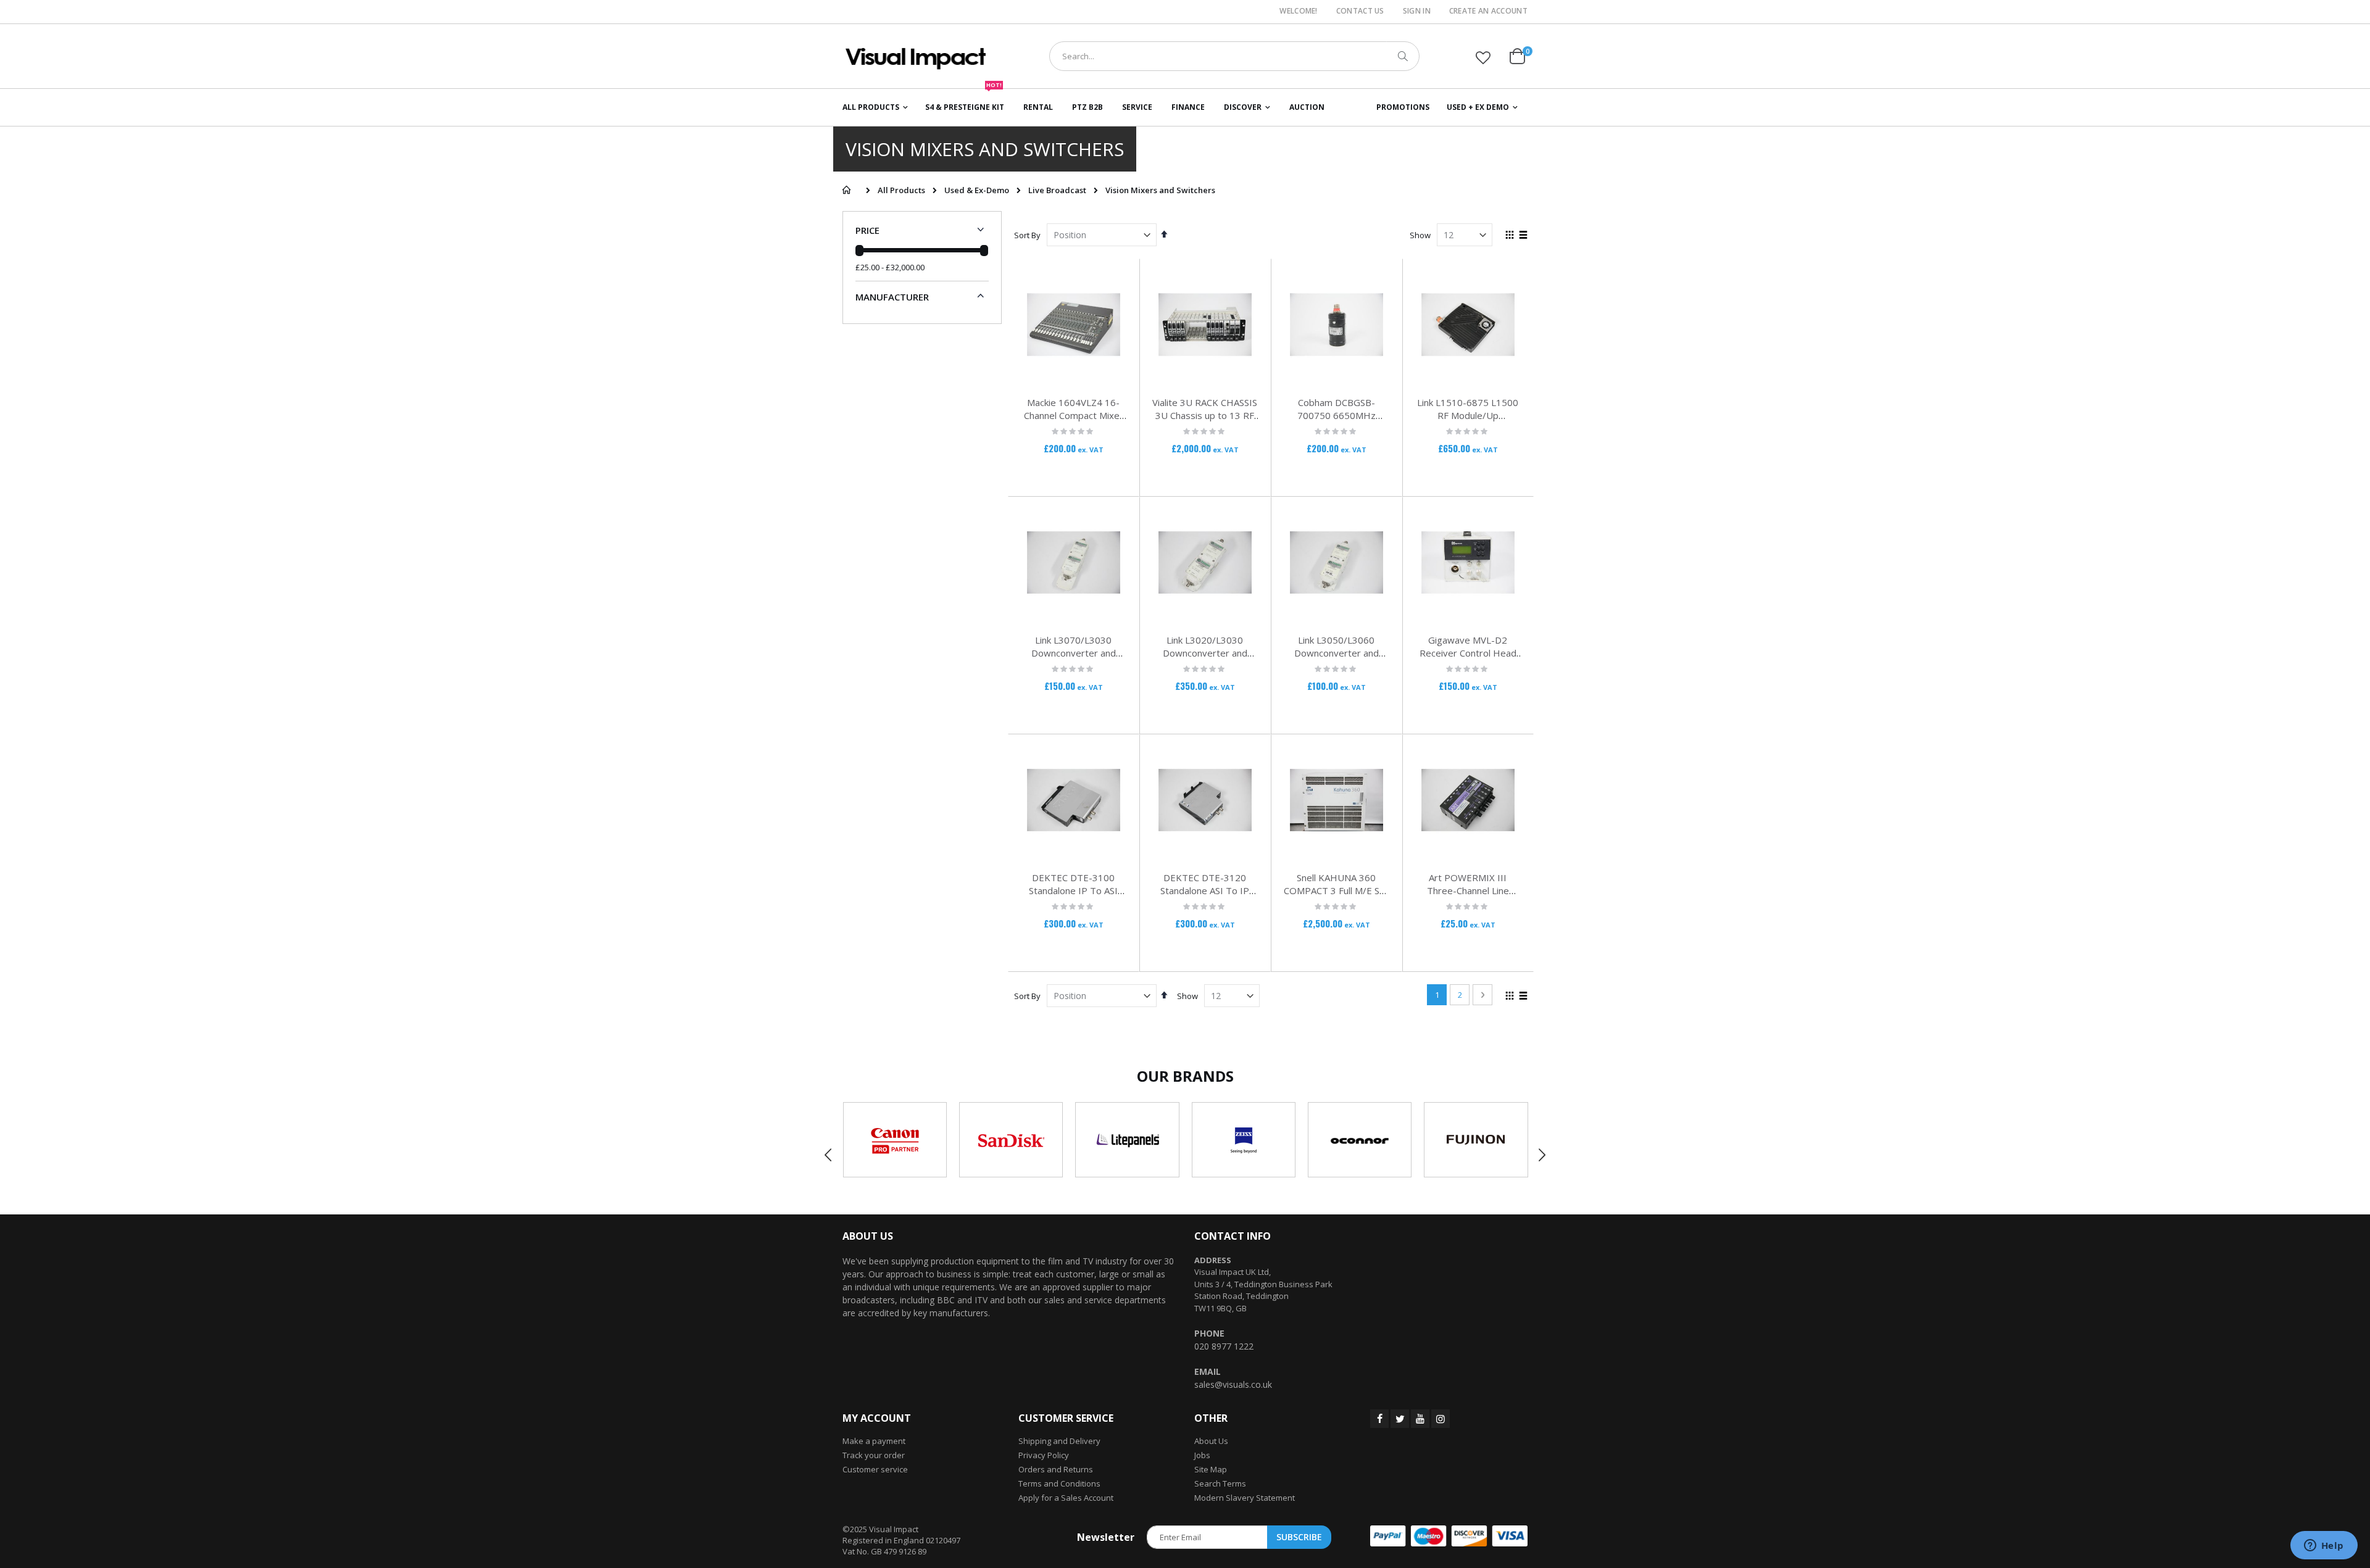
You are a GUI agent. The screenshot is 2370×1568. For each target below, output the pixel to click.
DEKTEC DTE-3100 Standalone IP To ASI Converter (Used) (1073, 890)
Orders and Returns (1056, 1469)
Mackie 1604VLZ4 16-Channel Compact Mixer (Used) (1074, 415)
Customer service (875, 1469)
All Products (901, 190)
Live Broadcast (1057, 190)
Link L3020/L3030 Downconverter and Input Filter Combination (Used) (1205, 659)
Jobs (1202, 1455)
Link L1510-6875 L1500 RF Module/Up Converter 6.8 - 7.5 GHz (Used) (1468, 422)
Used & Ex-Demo (977, 190)
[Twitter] (1400, 1419)
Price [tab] (867, 230)
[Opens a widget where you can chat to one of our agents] (2324, 1546)
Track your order (874, 1455)
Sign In (1417, 11)
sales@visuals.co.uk (1233, 1384)
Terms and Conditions (1059, 1483)
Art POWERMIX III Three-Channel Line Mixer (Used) (1468, 890)
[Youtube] (1420, 1419)
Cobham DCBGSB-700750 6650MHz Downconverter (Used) (1337, 415)
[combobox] (1234, 56)
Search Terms (1220, 1483)
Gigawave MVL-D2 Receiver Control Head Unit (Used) (1468, 653)
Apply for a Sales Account (1066, 1498)
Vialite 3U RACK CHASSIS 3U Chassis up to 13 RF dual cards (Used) (1205, 415)
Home (846, 190)
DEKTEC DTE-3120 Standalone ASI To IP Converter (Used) (1205, 890)
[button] (1483, 57)
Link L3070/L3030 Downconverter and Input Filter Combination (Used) (1073, 659)
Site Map (1211, 1469)
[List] (1523, 236)
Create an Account (1488, 11)
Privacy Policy (1044, 1455)
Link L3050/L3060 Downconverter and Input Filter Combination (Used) (1336, 659)
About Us (1211, 1441)
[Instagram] (1441, 1419)
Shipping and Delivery (1059, 1441)
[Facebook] (1379, 1419)
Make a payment (874, 1441)
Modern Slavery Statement (1245, 1498)
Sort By (1027, 235)
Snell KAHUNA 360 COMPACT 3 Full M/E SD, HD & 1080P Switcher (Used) (1336, 897)
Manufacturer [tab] (892, 297)
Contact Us (1360, 11)
